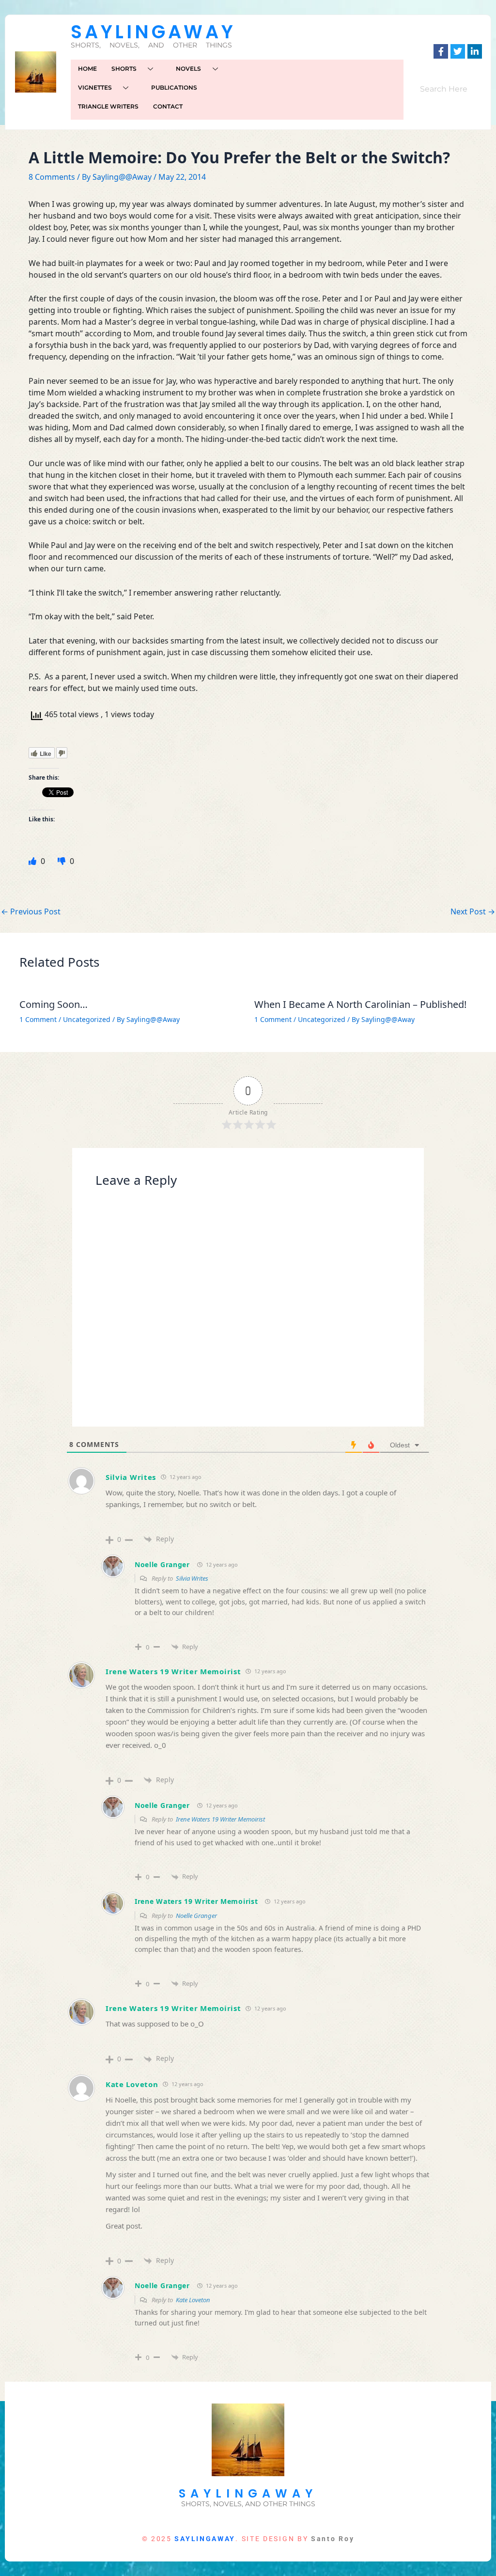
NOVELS (188, 69)
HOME (87, 69)
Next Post (473, 911)
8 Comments (52, 177)
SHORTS (124, 69)
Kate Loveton (132, 2084)
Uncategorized (87, 1019)
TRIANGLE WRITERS (108, 106)
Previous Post (31, 911)
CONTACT (168, 106)
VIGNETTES (95, 87)
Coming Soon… (54, 1004)
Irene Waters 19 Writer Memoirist (173, 1671)
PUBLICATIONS (174, 87)
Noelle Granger (162, 1564)
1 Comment (38, 1019)
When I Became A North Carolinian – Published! (360, 1004)
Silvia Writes (131, 1477)
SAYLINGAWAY (153, 32)
